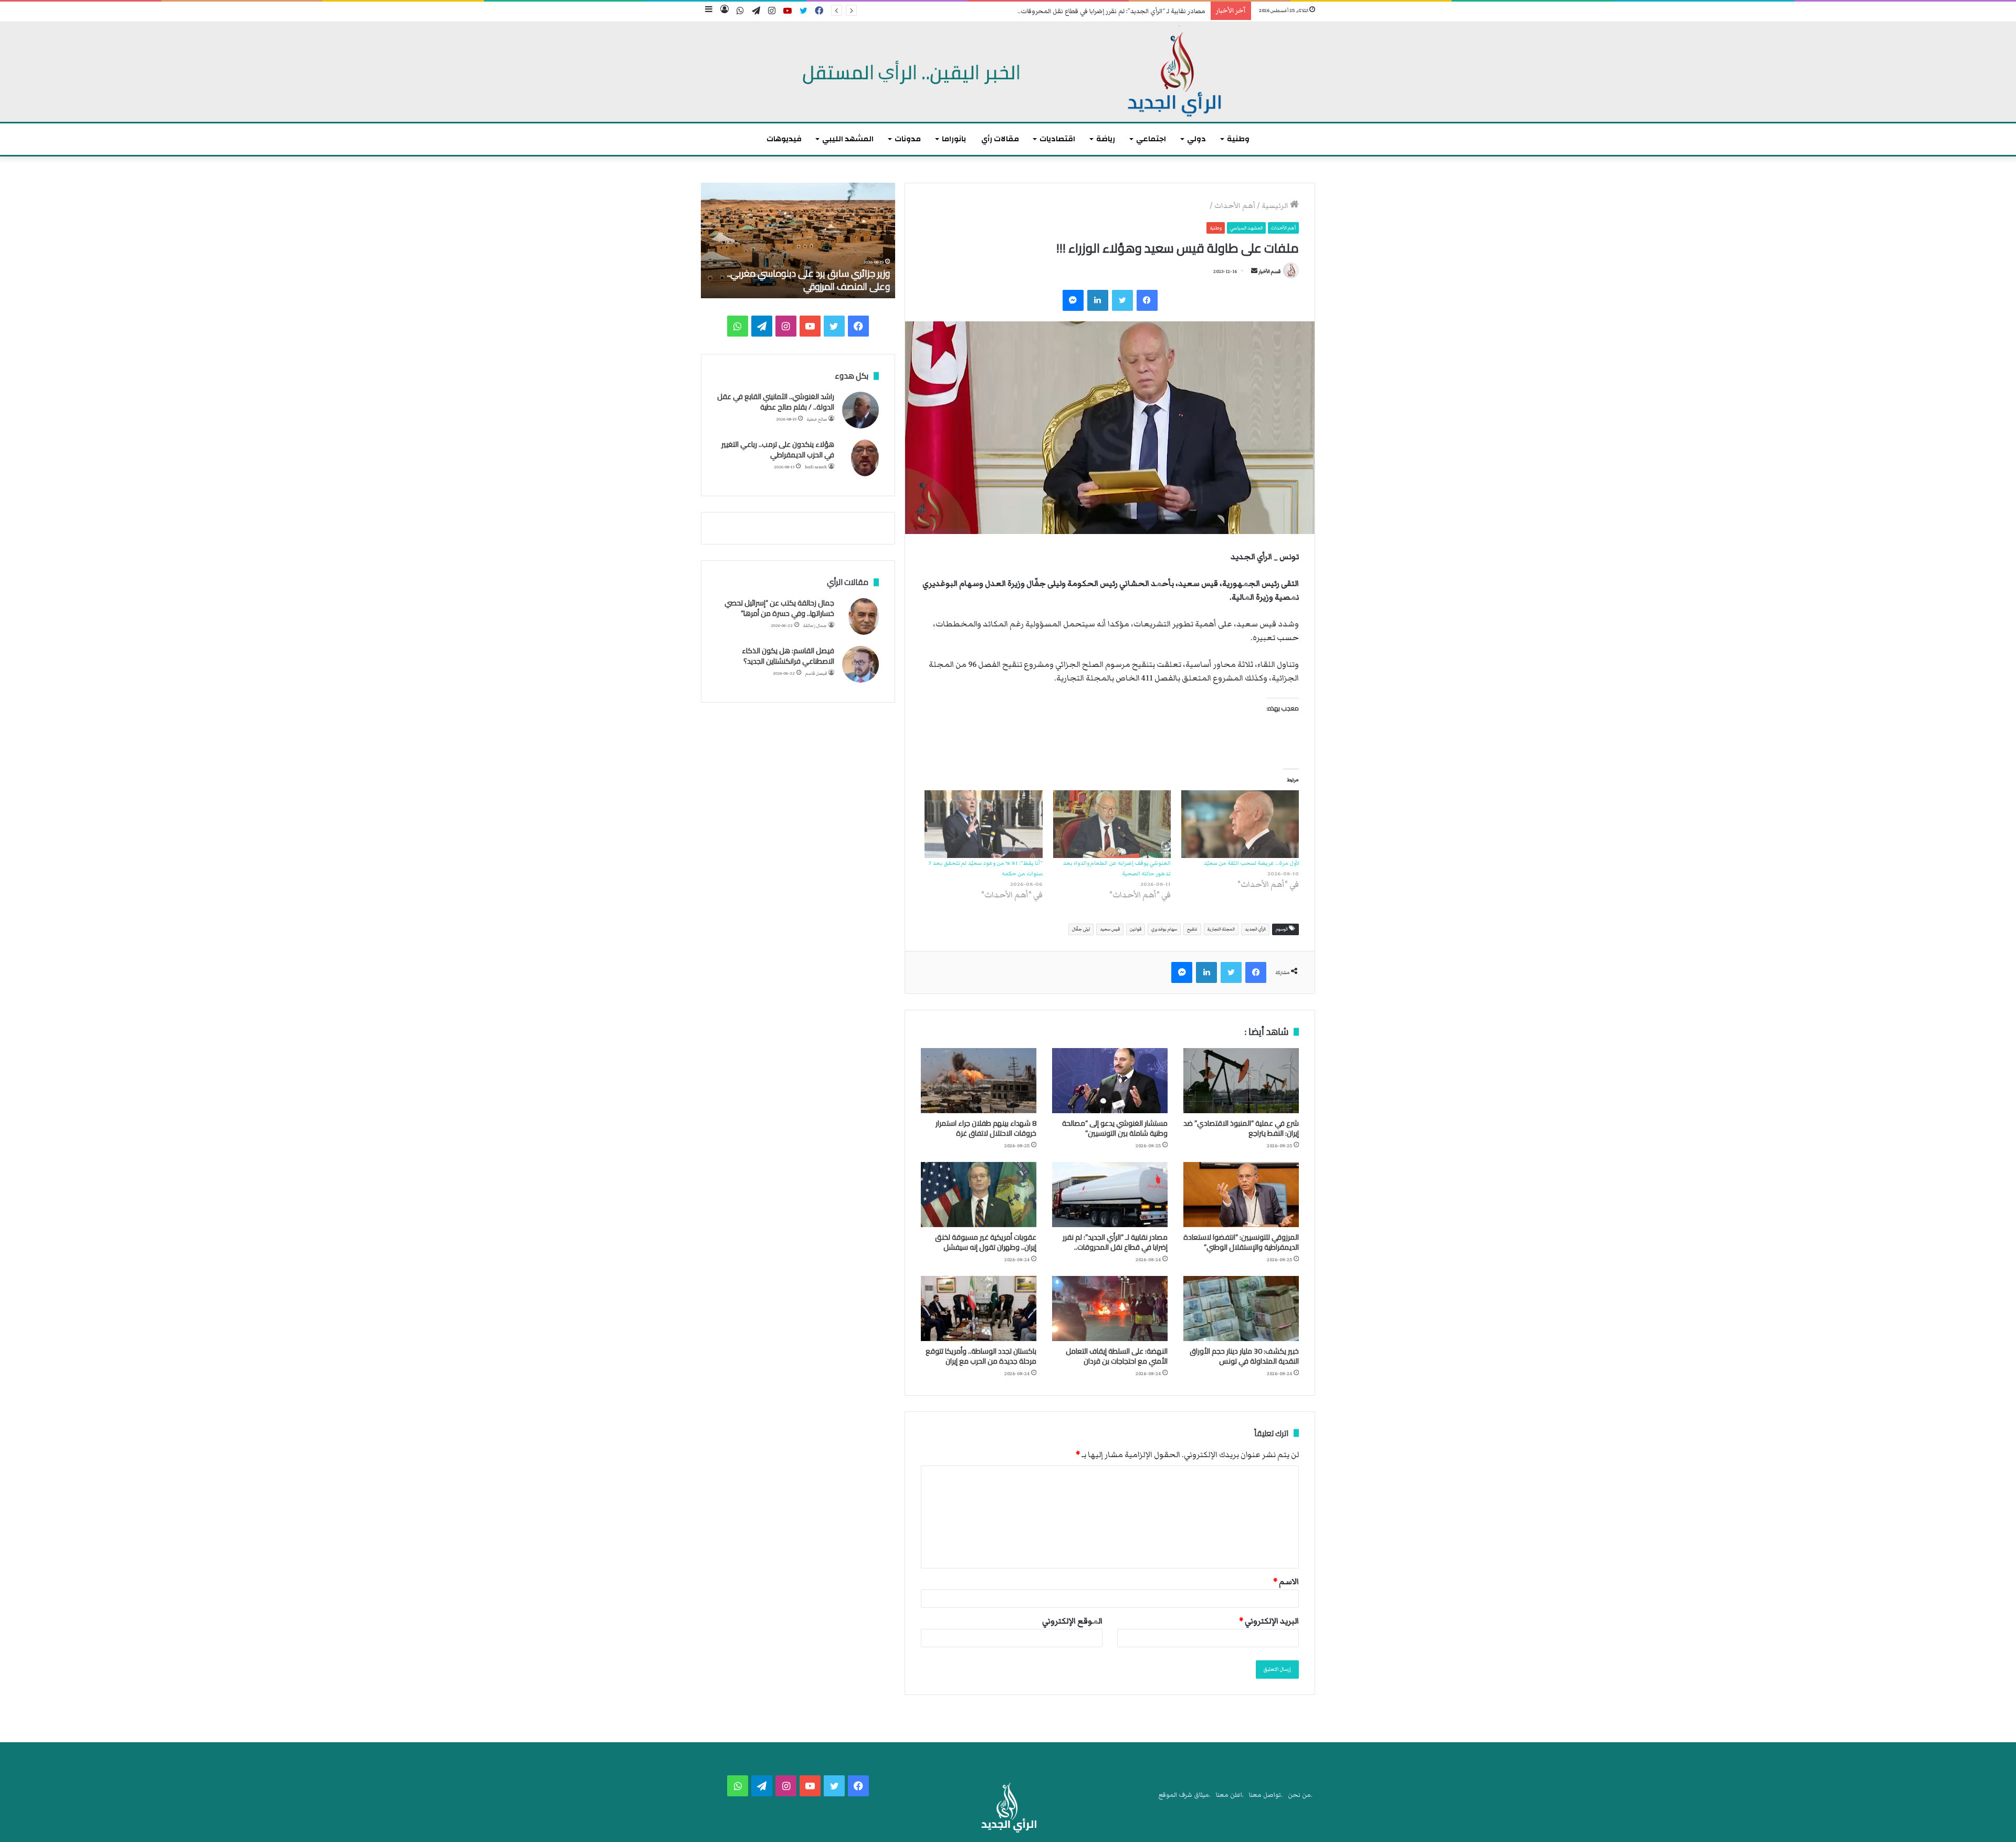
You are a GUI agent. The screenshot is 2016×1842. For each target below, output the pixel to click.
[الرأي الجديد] (1008, 72)
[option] (798, 240)
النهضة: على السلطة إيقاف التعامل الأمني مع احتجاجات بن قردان (1117, 1356)
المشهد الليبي (848, 139)
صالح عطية (817, 419)
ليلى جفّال (1081, 929)
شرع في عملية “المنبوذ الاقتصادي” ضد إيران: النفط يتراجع (1241, 1128)
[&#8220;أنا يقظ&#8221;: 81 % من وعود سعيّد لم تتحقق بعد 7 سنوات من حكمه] (983, 824)
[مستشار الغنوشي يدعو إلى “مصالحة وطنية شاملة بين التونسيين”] (1110, 1081)
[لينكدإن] (1098, 300)
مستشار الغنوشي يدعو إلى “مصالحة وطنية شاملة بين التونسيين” (1115, 1128)
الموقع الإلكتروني (1072, 1621)
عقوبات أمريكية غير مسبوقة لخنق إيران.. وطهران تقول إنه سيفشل (986, 1242)
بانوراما (954, 139)
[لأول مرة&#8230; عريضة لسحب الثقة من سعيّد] (1240, 824)
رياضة (1106, 139)
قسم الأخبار (1269, 271)
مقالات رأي (1000, 139)
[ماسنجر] (1073, 300)
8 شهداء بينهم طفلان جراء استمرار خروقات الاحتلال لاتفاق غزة (986, 1128)
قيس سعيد (1110, 929)
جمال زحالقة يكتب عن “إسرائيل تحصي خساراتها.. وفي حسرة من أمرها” (779, 608)
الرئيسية (1276, 206)
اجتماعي (1151, 139)
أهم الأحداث (1235, 206)
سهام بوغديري (1164, 929)
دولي (1196, 139)
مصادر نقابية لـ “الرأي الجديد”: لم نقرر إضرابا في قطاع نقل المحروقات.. (1115, 1242)
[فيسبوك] (1147, 300)
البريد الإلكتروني (1269, 1621)
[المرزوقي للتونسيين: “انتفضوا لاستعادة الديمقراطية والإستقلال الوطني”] (1241, 1195)
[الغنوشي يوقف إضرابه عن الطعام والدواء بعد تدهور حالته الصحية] (1112, 824)
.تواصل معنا (1266, 1795)
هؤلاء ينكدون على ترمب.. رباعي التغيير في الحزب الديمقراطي (778, 449)
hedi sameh (816, 467)
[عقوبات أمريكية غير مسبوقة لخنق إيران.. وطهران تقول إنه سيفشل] (979, 1195)
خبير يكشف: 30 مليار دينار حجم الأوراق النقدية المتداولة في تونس (1244, 1356)
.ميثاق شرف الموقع (1185, 1795)
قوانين (1136, 929)
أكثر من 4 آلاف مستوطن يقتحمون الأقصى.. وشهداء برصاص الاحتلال (808, 280)
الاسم (1286, 1582)
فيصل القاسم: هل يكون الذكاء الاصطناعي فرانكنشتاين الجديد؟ (788, 656)
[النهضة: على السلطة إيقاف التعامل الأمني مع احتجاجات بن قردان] (1110, 1309)
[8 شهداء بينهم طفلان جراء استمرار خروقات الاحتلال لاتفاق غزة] (979, 1081)
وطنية (1238, 139)
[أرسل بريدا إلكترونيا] (1254, 271)
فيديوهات (784, 139)
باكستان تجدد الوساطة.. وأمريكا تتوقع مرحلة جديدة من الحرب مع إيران (981, 1356)
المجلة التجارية (1221, 929)
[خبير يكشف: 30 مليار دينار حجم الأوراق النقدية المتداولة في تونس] (1241, 1309)
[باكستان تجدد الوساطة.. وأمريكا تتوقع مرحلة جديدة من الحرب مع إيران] (979, 1309)
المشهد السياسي (1246, 228)
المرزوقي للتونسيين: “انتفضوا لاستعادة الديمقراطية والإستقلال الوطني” (1241, 1242)
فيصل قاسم (816, 673)
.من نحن (1300, 1795)
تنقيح (1192, 929)
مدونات (908, 139)
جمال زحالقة (815, 626)
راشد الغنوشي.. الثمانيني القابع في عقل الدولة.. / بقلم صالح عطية (776, 402)
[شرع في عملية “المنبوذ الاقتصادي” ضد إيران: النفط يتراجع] (1241, 1081)
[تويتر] (1122, 300)
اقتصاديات (1057, 139)
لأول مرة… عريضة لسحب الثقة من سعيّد (1251, 863)
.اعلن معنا (1230, 1795)
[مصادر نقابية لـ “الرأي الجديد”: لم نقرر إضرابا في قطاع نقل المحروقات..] (1110, 1195)
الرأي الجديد (1255, 929)
